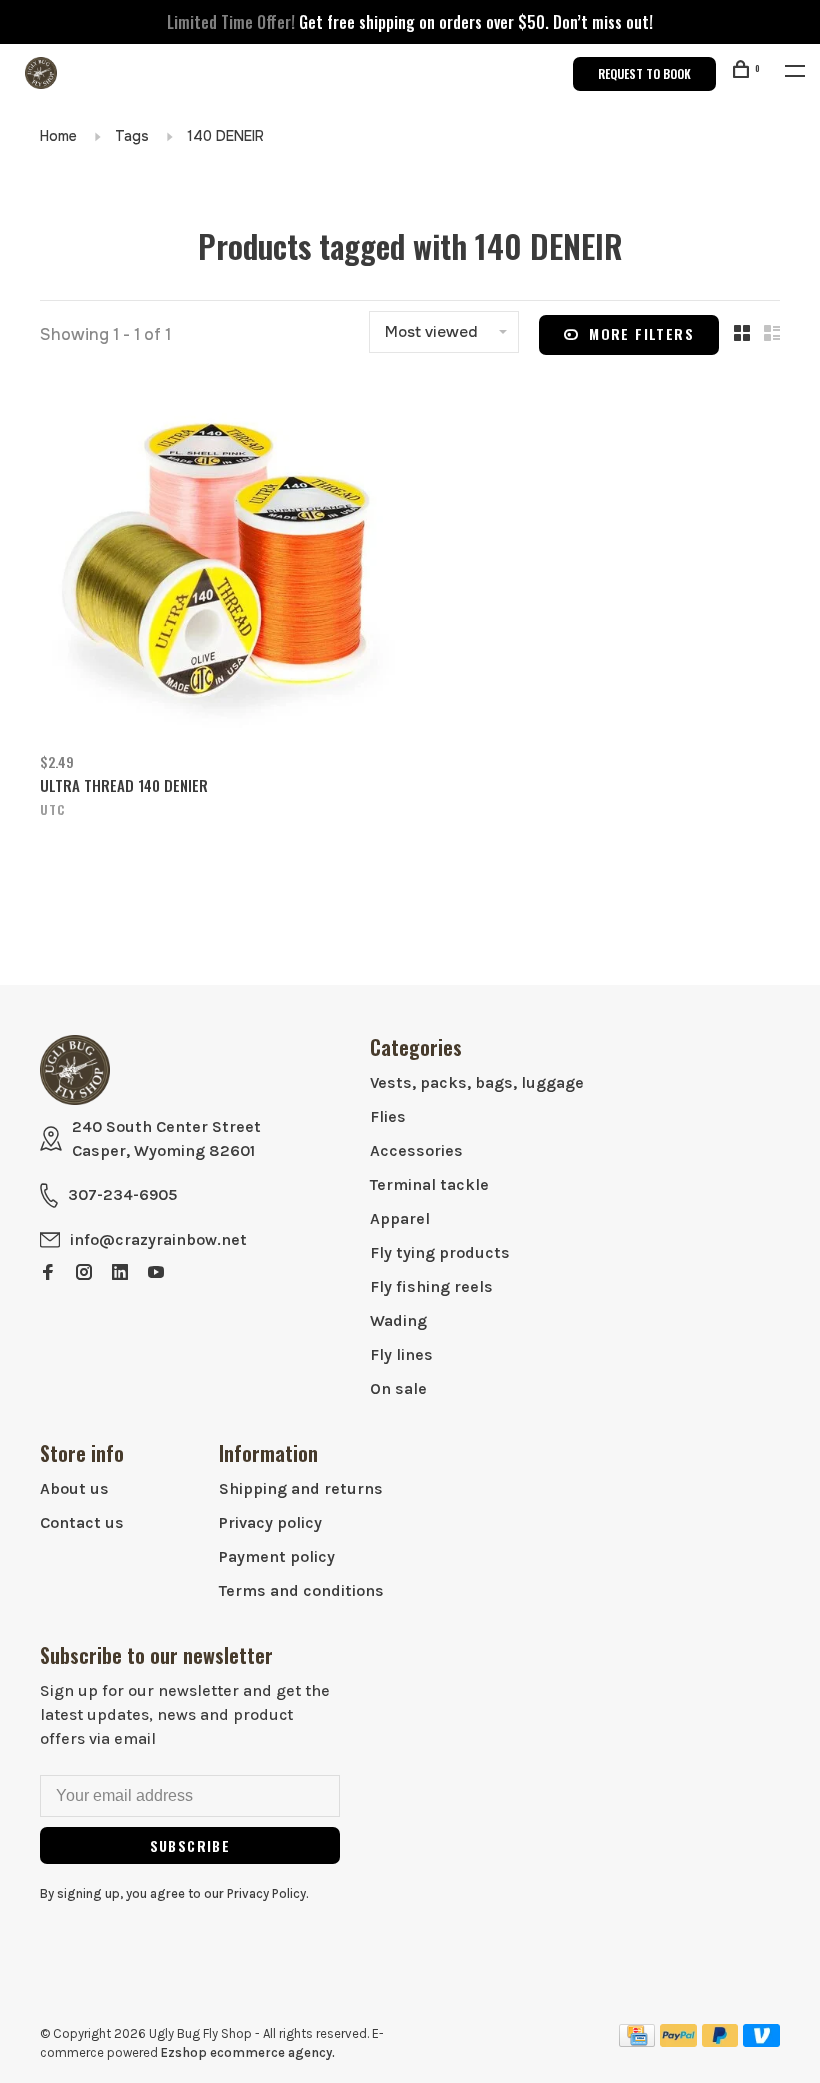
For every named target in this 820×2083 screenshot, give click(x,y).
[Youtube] (156, 1273)
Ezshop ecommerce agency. (248, 2052)
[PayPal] (678, 2041)
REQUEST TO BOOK (644, 73)
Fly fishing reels (431, 1286)
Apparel (400, 1218)
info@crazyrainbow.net (158, 1239)
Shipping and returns (301, 1488)
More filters (641, 333)
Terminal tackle (429, 1184)
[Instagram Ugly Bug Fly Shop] (84, 1273)
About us (74, 1488)
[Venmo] (761, 2041)
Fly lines (401, 1354)
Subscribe (190, 1845)
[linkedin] (120, 1273)
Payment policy (277, 1556)
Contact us (82, 1522)
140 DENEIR (225, 136)
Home (58, 136)
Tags (132, 136)
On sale (398, 1388)
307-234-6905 (122, 1194)
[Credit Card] (637, 2041)
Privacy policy (270, 1522)
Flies (388, 1116)
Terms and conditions (301, 1590)
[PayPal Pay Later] (720, 2041)
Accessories (416, 1150)
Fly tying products (440, 1252)
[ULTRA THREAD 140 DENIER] (217, 560)
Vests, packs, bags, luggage (477, 1082)
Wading (398, 1320)
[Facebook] (48, 1273)
